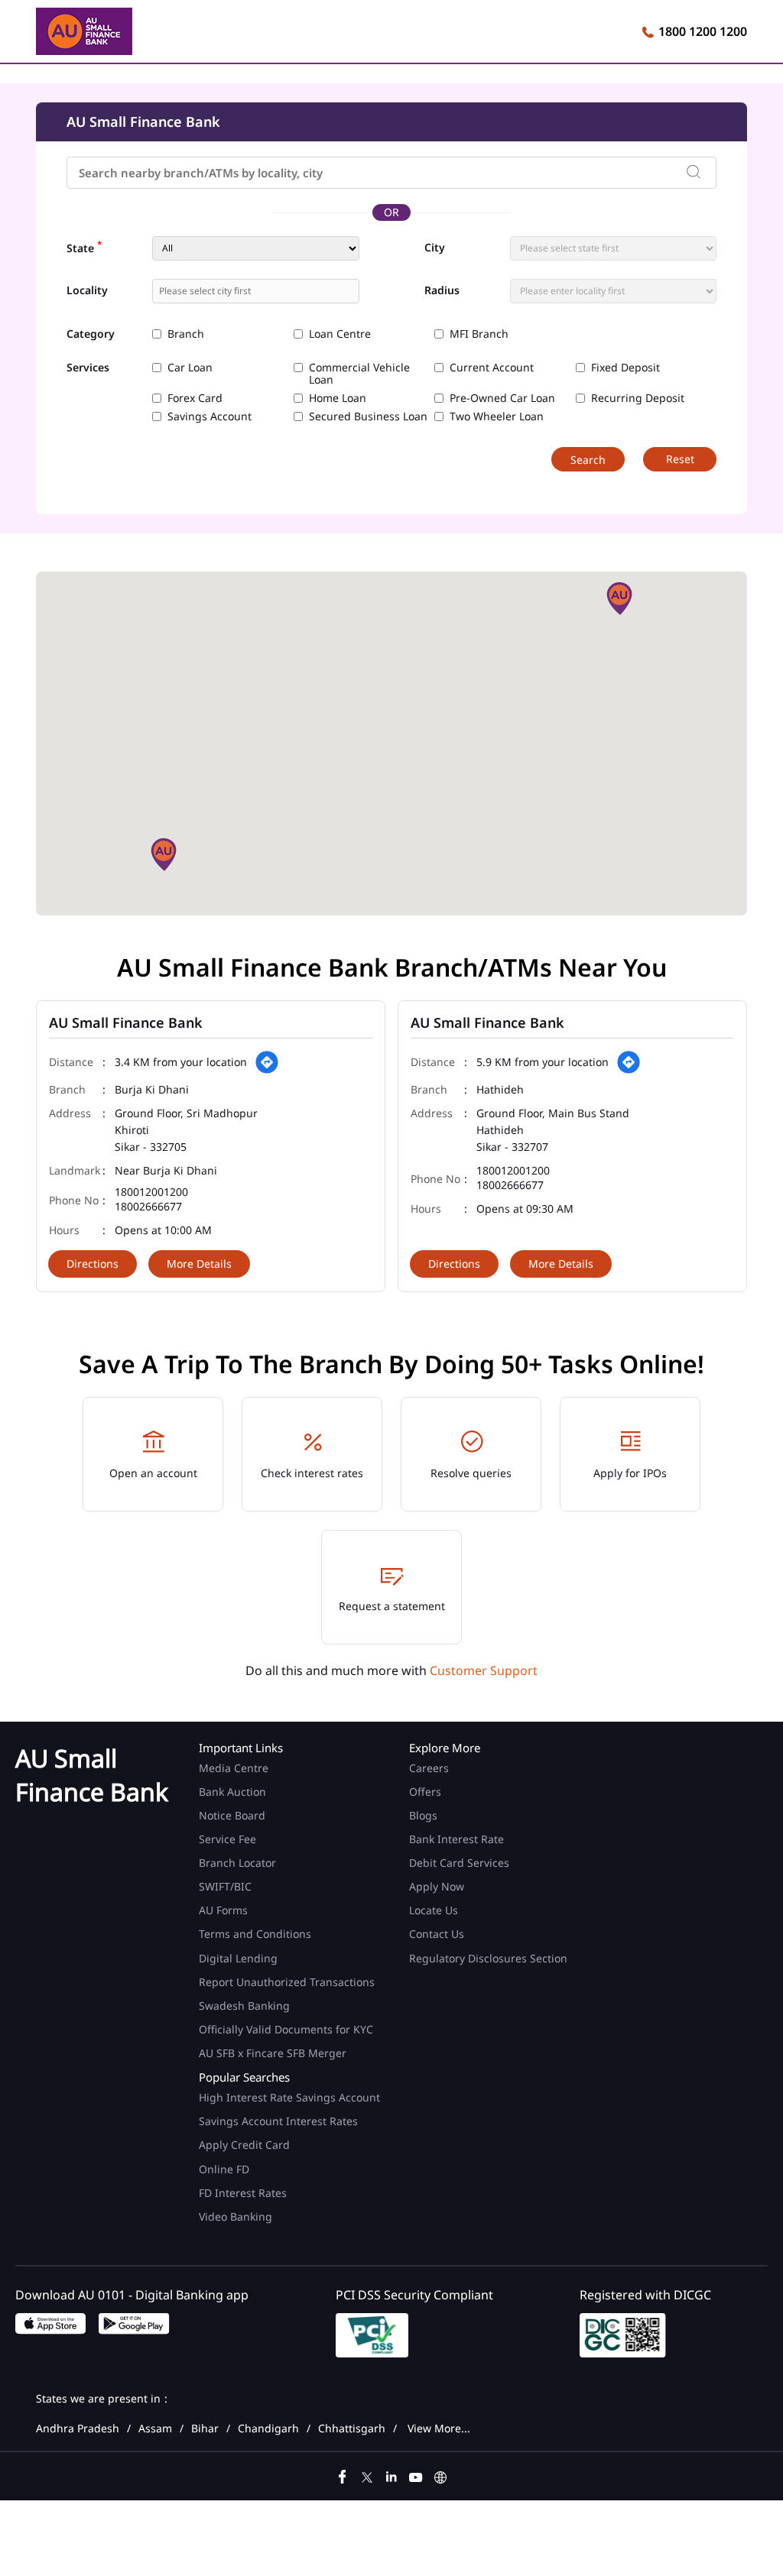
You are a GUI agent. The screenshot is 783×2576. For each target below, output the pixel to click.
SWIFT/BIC (225, 1886)
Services (88, 368)
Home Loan (338, 398)
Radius (442, 290)
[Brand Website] (440, 2475)
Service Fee (227, 1839)
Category (91, 334)
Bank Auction (232, 1792)
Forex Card (195, 398)
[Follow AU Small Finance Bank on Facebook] (343, 2475)
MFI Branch (479, 334)
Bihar (205, 2429)
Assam (155, 2429)
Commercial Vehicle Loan (359, 374)
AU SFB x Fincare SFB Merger (273, 2053)
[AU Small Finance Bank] (84, 34)
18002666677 (148, 1207)
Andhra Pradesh (78, 2429)
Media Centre (234, 1768)
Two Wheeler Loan (497, 416)
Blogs (423, 1815)
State (84, 247)
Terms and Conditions (255, 1934)
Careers (429, 1768)
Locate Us (434, 1910)
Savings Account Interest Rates (278, 2121)
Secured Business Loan (368, 416)
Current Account (492, 368)
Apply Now (437, 1886)
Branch (186, 334)
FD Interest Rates (244, 2193)
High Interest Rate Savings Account (289, 2097)
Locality (87, 290)
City (435, 248)
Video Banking (236, 2216)
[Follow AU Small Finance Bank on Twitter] (367, 2475)
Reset (680, 459)
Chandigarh (268, 2429)
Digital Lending (238, 1958)
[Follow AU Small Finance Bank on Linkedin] (391, 2475)
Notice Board (232, 1815)
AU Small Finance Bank (126, 1022)
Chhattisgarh (352, 2429)
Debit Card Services (459, 1863)
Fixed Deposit (625, 368)
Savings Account (210, 416)
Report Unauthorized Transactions (287, 1982)
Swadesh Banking (244, 2006)
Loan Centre (340, 334)
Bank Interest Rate (456, 1839)
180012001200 (151, 1192)
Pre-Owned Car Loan (502, 398)
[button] (619, 598)
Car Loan (190, 368)
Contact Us (437, 1934)
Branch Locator (237, 1863)
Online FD (226, 2169)
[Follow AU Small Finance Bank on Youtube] (416, 2475)
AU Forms (223, 1910)
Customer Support (484, 1670)
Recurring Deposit (638, 398)
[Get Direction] (267, 1062)
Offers (425, 1792)
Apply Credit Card (246, 2145)
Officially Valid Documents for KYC (286, 2029)
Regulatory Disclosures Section (488, 1958)
